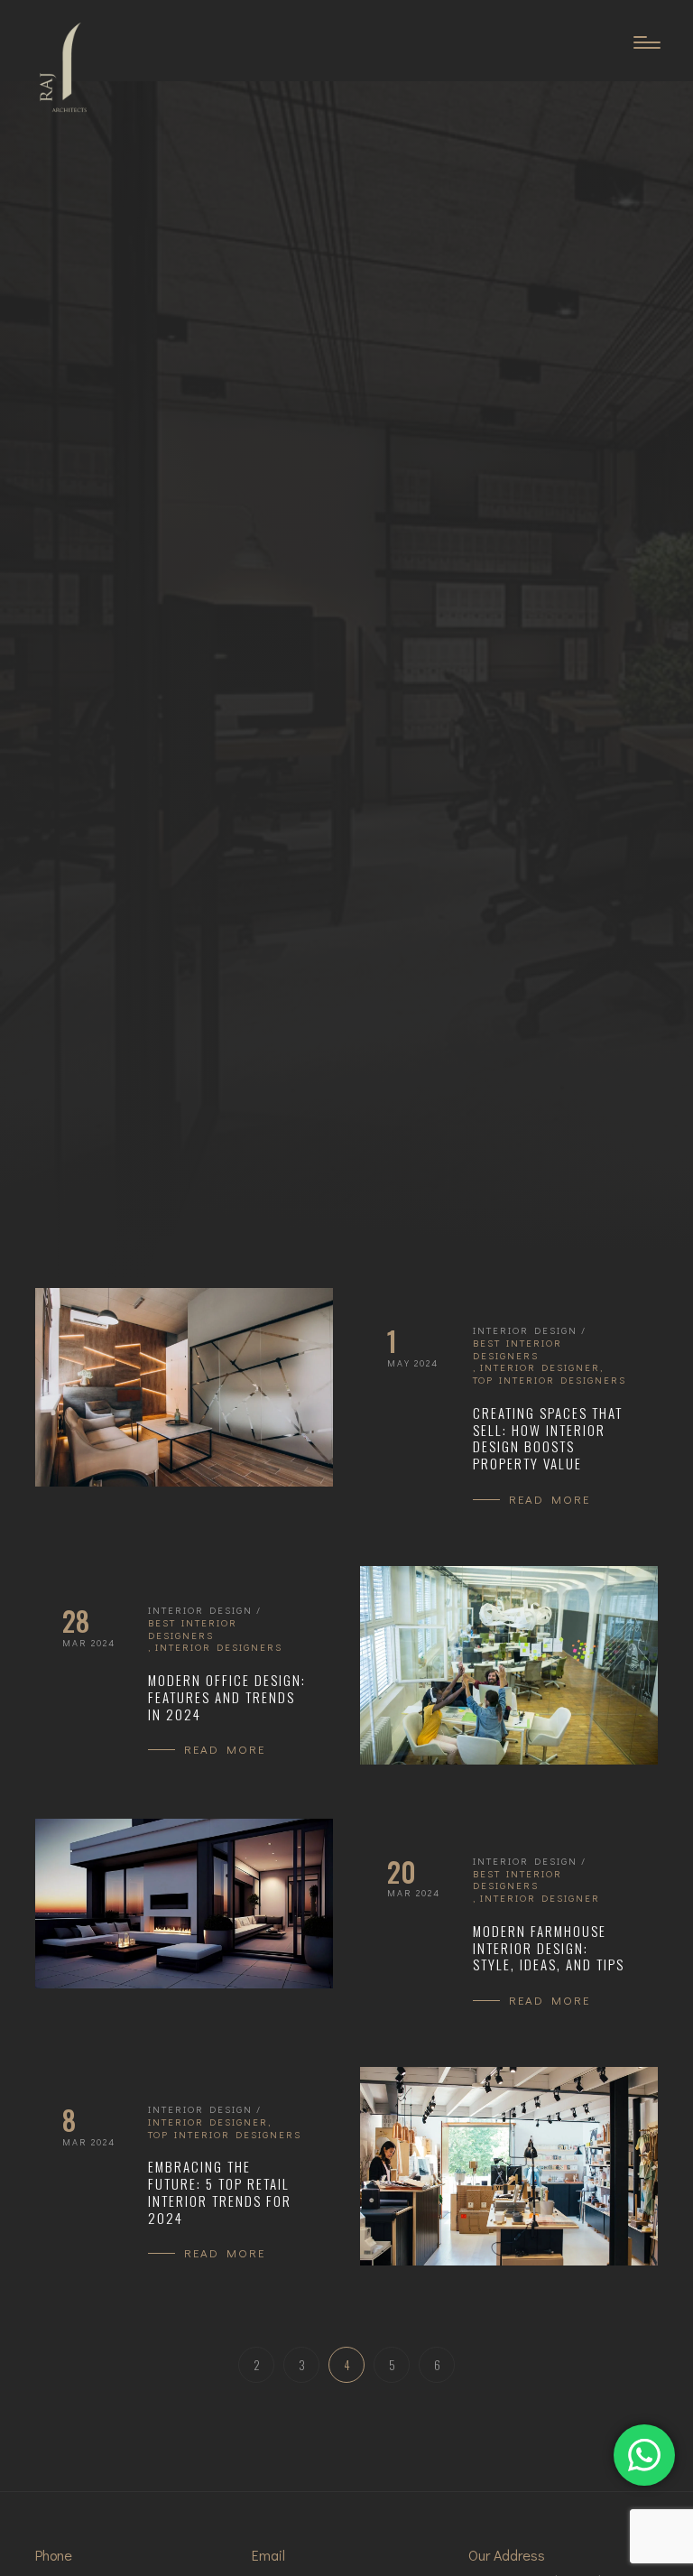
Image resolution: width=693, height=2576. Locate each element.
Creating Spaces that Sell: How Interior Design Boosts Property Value (548, 1438)
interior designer (540, 1367)
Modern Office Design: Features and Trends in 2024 (227, 1697)
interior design (525, 1330)
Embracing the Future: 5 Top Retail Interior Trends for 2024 (220, 2192)
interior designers (219, 1647)
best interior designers (517, 1349)
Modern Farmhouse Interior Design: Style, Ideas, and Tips (549, 1948)
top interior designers (550, 1380)
